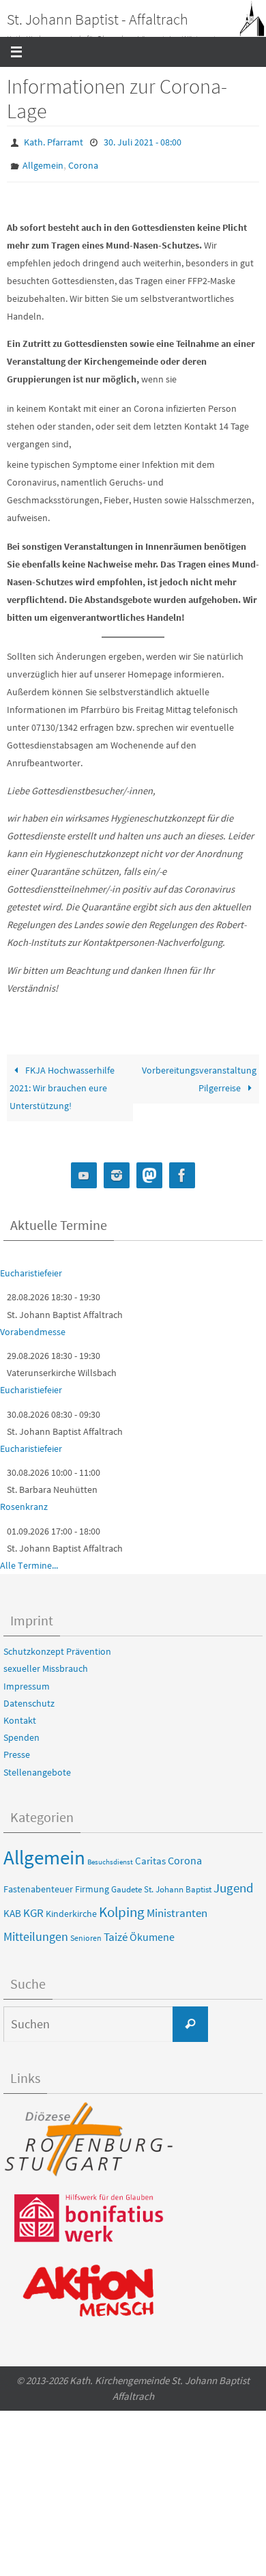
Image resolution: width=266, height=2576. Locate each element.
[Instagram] (117, 1170)
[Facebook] (182, 1170)
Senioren (86, 1931)
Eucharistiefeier (31, 1267)
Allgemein (43, 161)
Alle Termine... (29, 1559)
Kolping (122, 1906)
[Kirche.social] (149, 1170)
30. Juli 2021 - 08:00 (143, 141)
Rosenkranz (24, 1500)
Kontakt (20, 1714)
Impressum (27, 1679)
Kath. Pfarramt (54, 141)
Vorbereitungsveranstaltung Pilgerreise (199, 1073)
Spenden (21, 1731)
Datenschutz (29, 1697)
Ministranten (177, 1907)
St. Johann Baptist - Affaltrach (98, 19)
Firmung (92, 1882)
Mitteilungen (36, 1930)
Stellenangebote (37, 1765)
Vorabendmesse (33, 1326)
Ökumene (152, 1930)
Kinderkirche (71, 1907)
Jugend (234, 1881)
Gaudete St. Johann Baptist (161, 1882)
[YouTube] (84, 1170)
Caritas (150, 1855)
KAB (12, 1907)
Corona (83, 161)
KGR (33, 1907)
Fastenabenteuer (38, 1882)
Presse (17, 1748)
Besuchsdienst (110, 1856)
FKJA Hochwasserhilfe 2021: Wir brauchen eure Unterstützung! (62, 1082)
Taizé (116, 1930)
